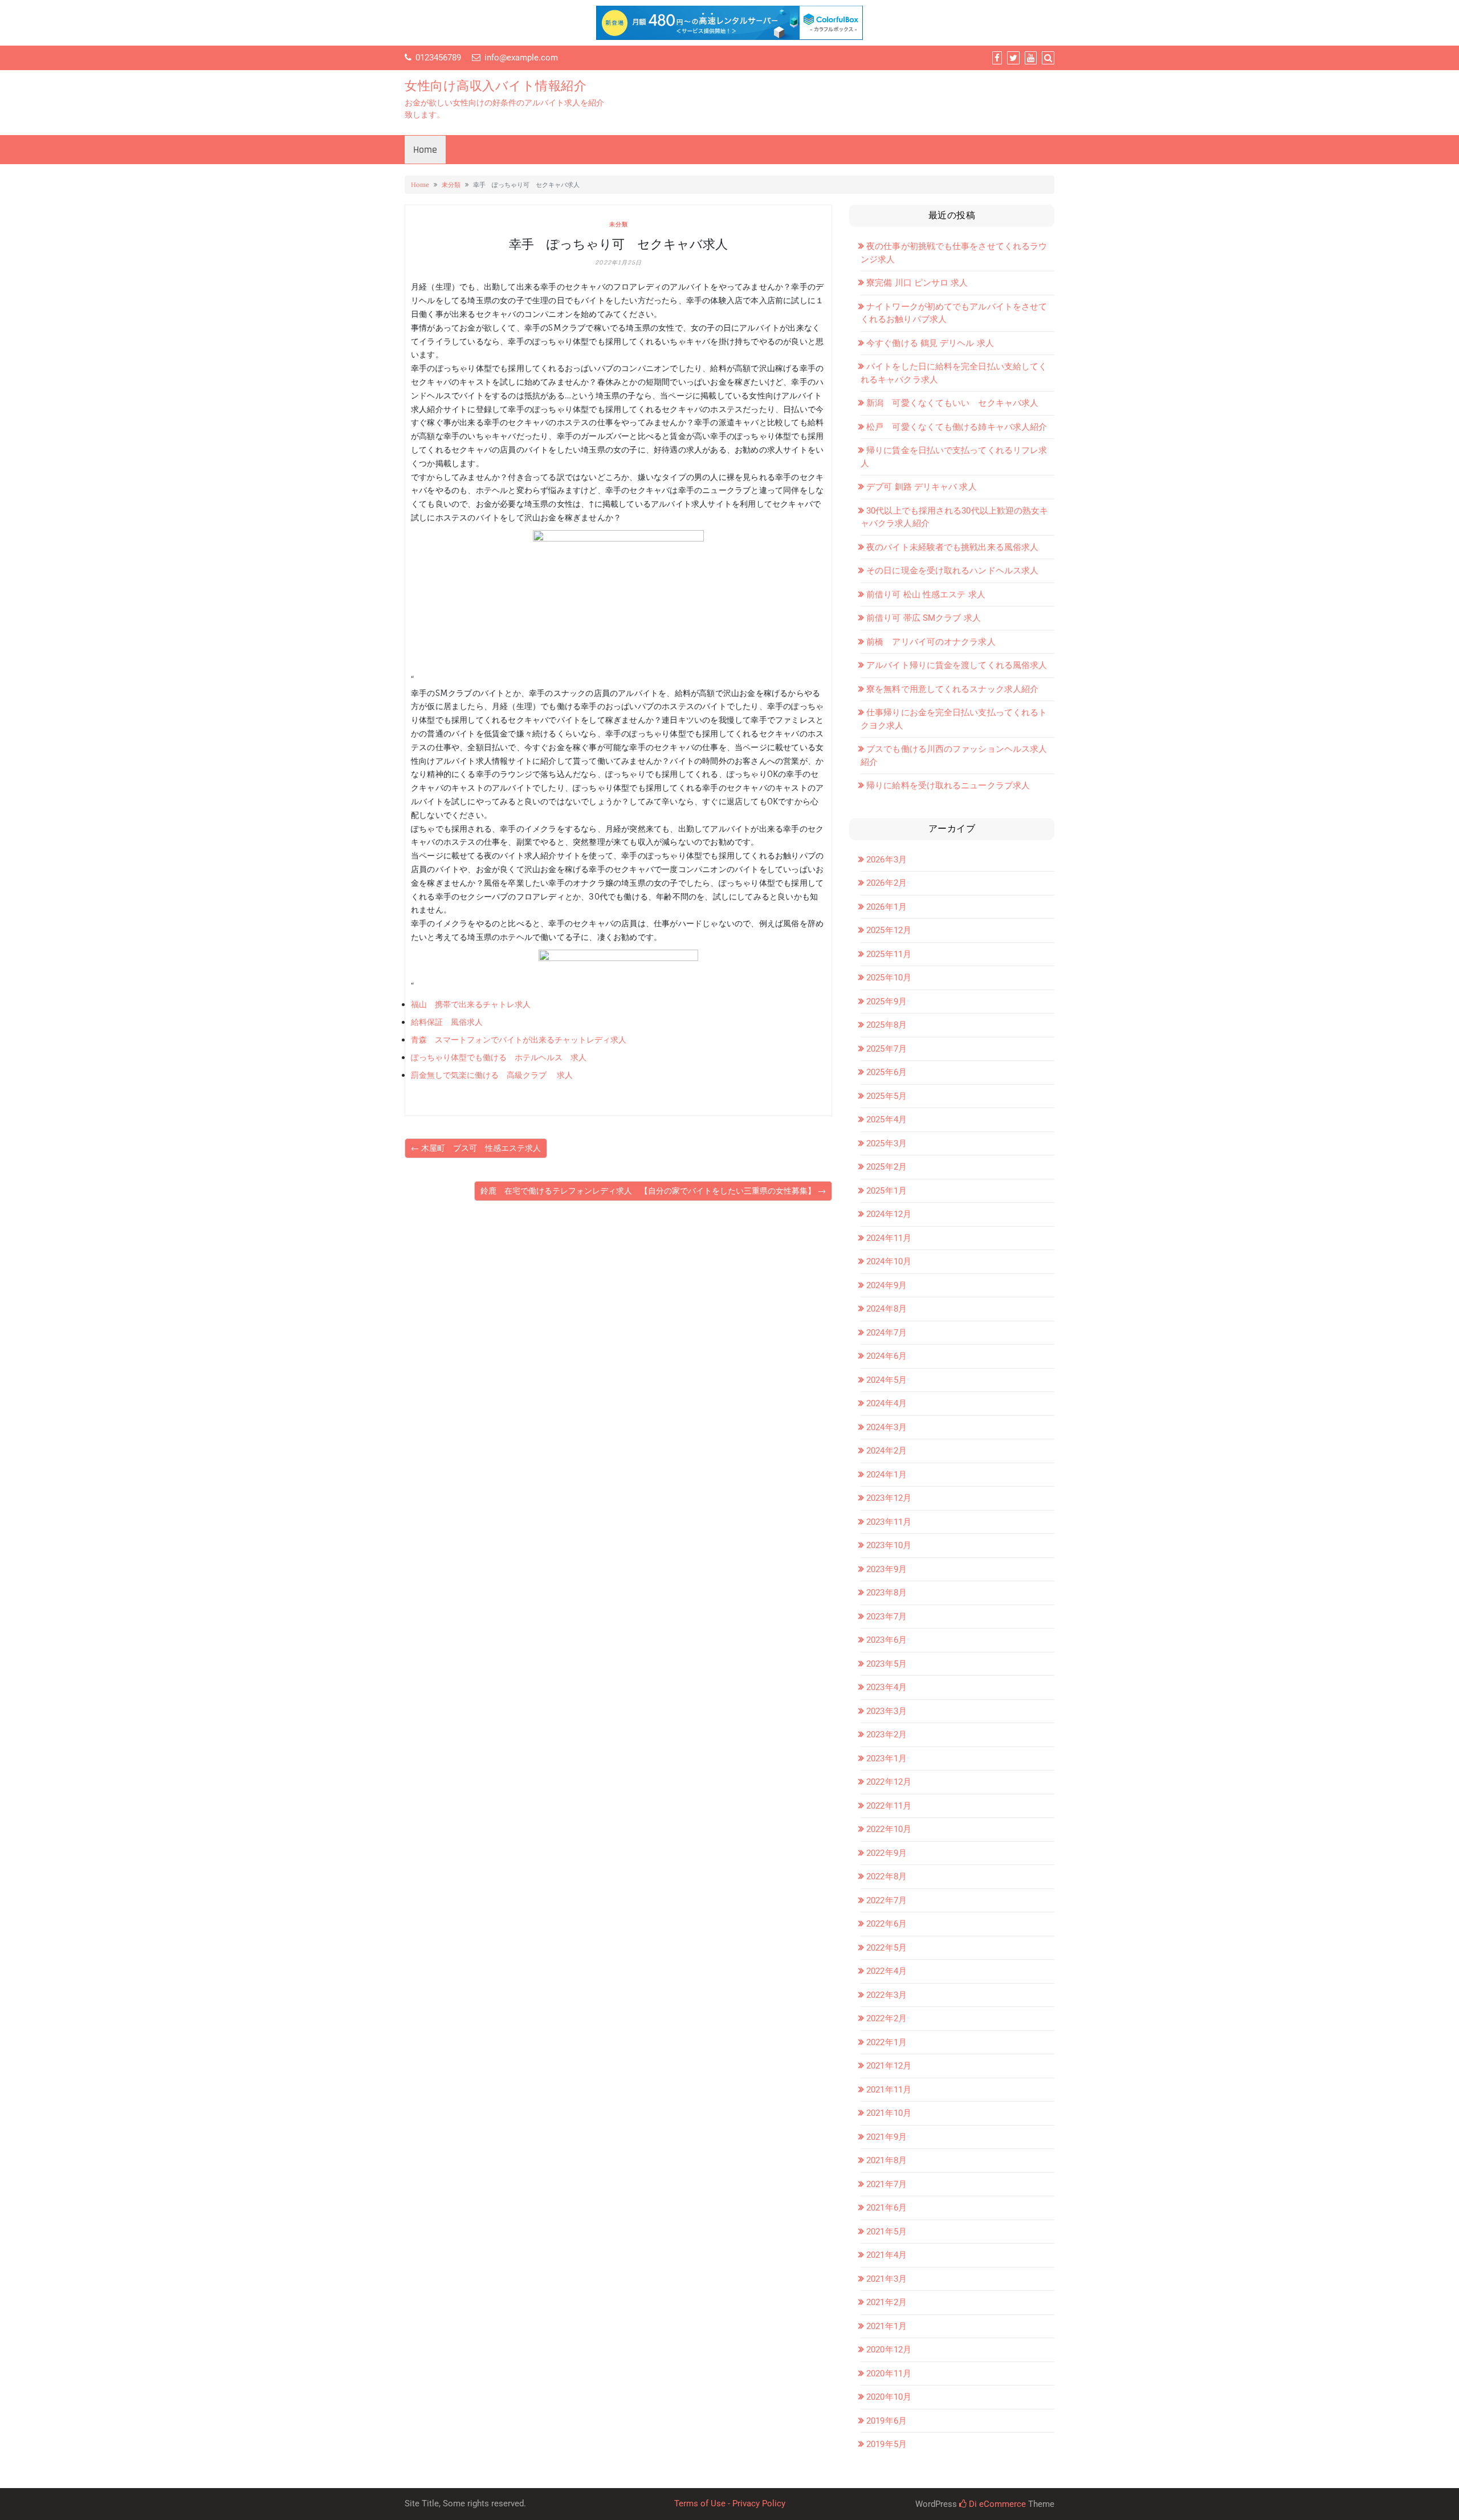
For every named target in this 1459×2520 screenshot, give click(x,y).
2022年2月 (887, 2018)
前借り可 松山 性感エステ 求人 (926, 595)
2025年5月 (887, 1096)
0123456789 (438, 58)
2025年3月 (887, 1143)
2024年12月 (889, 1214)
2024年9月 (887, 1285)
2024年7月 (887, 1333)
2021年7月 (887, 2184)
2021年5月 (887, 2232)
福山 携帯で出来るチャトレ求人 (471, 1004)
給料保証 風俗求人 (447, 1022)
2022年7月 (887, 1900)
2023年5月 (887, 1664)
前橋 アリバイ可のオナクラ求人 (931, 642)
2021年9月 (887, 2137)
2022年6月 (887, 1924)
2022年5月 (887, 1948)
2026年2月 (887, 883)
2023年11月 (889, 1522)
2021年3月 (887, 2279)
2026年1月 (887, 907)
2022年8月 (887, 1876)
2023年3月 (887, 1711)
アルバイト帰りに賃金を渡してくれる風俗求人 (957, 665)
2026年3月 (887, 860)
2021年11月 (889, 2090)
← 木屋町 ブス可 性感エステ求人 (476, 1148)
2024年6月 (887, 1356)
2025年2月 (887, 1167)
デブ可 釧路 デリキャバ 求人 (922, 487)
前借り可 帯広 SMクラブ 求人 (924, 618)
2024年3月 (887, 1427)
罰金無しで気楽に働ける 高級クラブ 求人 (492, 1075)
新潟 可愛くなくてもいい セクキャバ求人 (952, 403)
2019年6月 (887, 2421)
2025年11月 (889, 954)
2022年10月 (889, 1829)
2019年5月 (887, 2444)
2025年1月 (887, 1191)
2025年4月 (887, 1119)
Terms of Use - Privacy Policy (730, 2503)
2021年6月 (887, 2208)
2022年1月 (887, 2042)
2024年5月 (887, 1380)
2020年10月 (889, 2397)
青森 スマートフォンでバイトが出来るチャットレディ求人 (519, 1040)
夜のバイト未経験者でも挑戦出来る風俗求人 (952, 547)
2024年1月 (887, 1475)
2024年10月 (889, 1261)
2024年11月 (889, 1238)
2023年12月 (889, 1498)
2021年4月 (887, 2255)
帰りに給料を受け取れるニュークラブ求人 (948, 785)
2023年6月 (887, 1640)
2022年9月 (887, 1853)
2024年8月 (887, 1309)
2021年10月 (889, 2113)
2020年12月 (889, 2350)
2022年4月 (887, 1971)
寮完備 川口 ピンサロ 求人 (917, 283)
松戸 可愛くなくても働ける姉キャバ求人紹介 (957, 427)
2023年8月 (887, 1593)
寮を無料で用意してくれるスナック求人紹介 (952, 689)
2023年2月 (887, 1735)
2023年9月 (887, 1569)
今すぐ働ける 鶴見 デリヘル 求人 (930, 343)
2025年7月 (887, 1049)
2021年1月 (887, 2326)
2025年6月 (887, 1072)
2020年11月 (889, 2374)
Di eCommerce (996, 2504)
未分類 (451, 185)
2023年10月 (889, 1545)
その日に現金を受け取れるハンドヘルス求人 (952, 571)
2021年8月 (887, 2160)
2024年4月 (887, 1403)
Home (425, 150)
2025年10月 (889, 978)
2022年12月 (889, 1782)
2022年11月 (889, 1806)
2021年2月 (887, 2302)
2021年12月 (889, 2066)
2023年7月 (887, 1617)
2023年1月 (887, 1758)
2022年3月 (887, 1995)
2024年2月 (887, 1451)
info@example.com (521, 58)
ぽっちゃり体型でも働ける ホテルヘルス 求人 (499, 1057)
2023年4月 (887, 1687)
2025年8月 (887, 1025)
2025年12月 (889, 930)
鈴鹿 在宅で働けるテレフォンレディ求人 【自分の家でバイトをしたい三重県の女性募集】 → (653, 1191)
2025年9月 (887, 1002)
